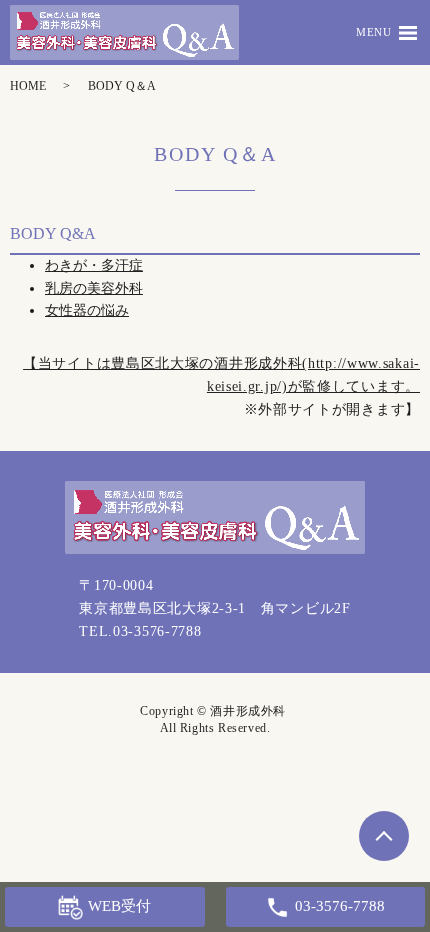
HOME (28, 86)
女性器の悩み (87, 310)
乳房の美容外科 (94, 288)
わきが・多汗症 (94, 265)
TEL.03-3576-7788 (140, 631)
